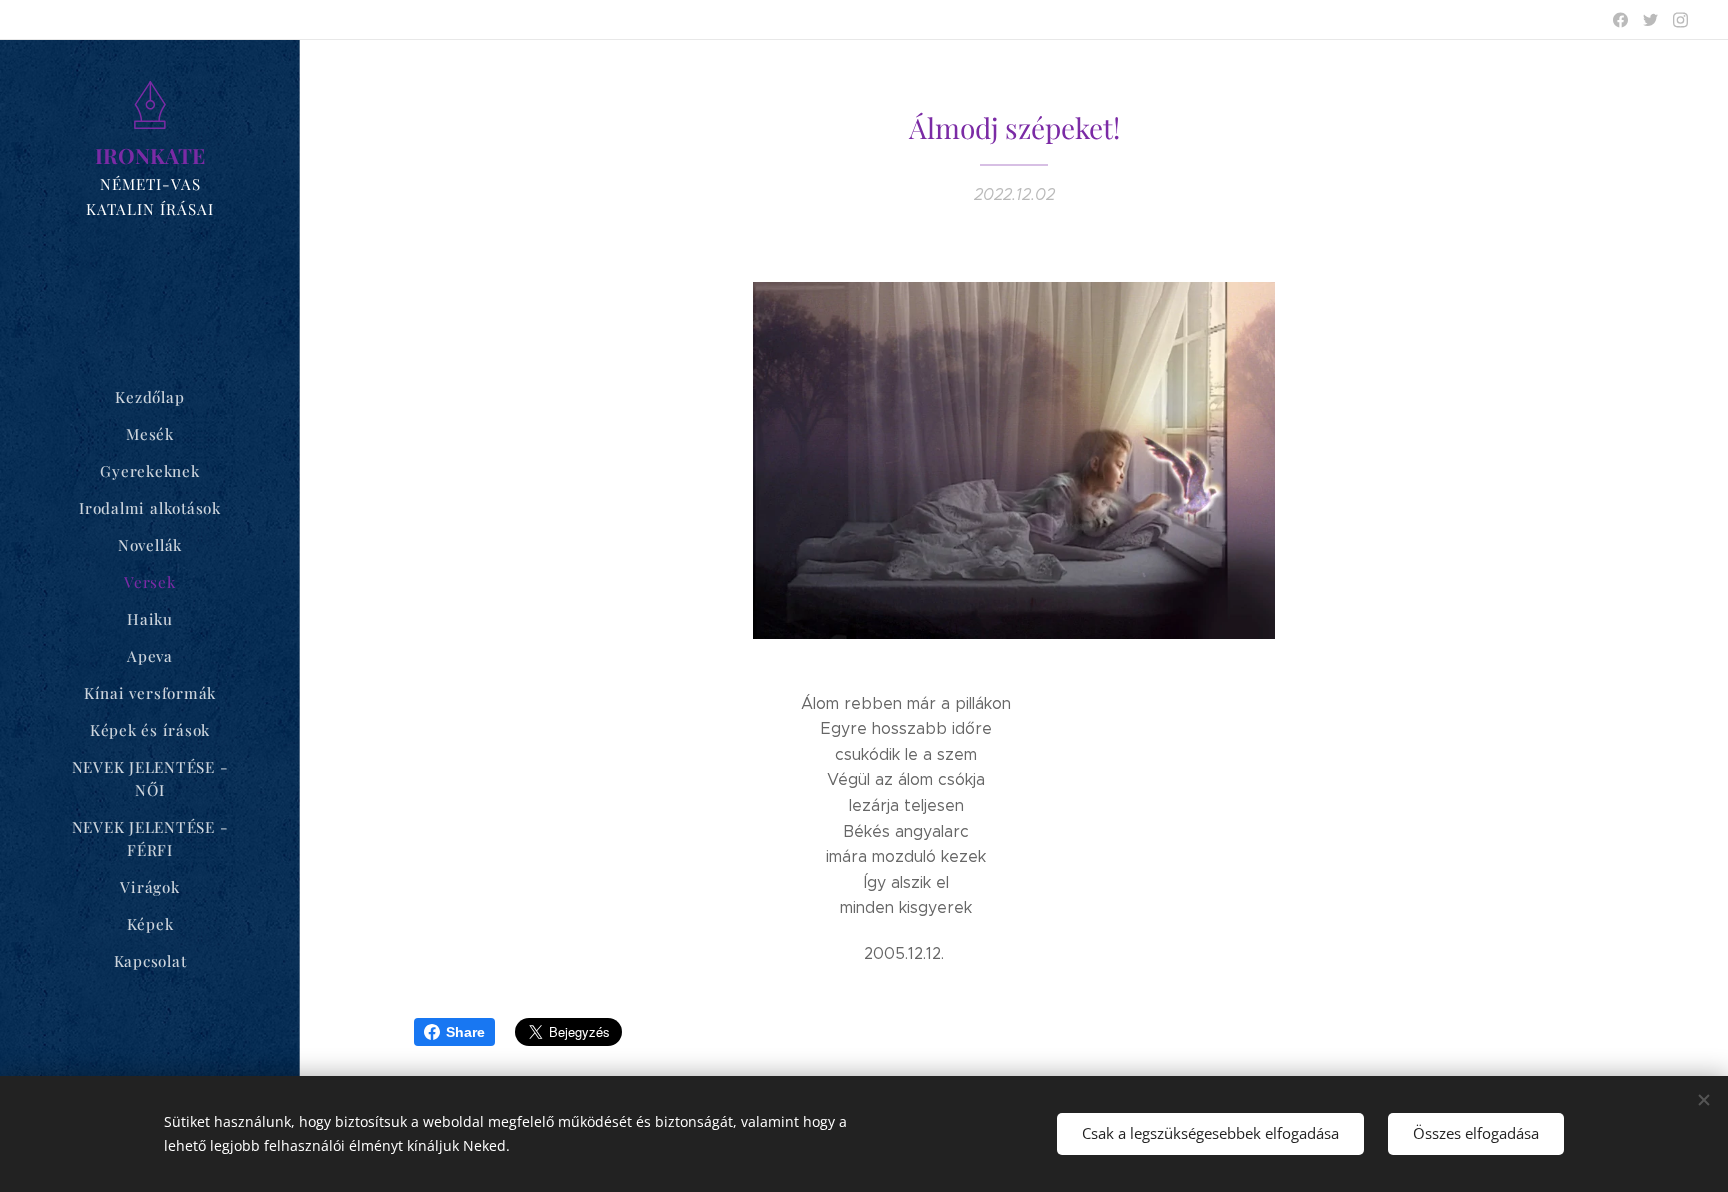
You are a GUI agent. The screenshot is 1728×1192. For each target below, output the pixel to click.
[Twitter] (1650, 20)
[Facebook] (1620, 20)
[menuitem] (150, 397)
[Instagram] (1680, 20)
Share (465, 1032)
